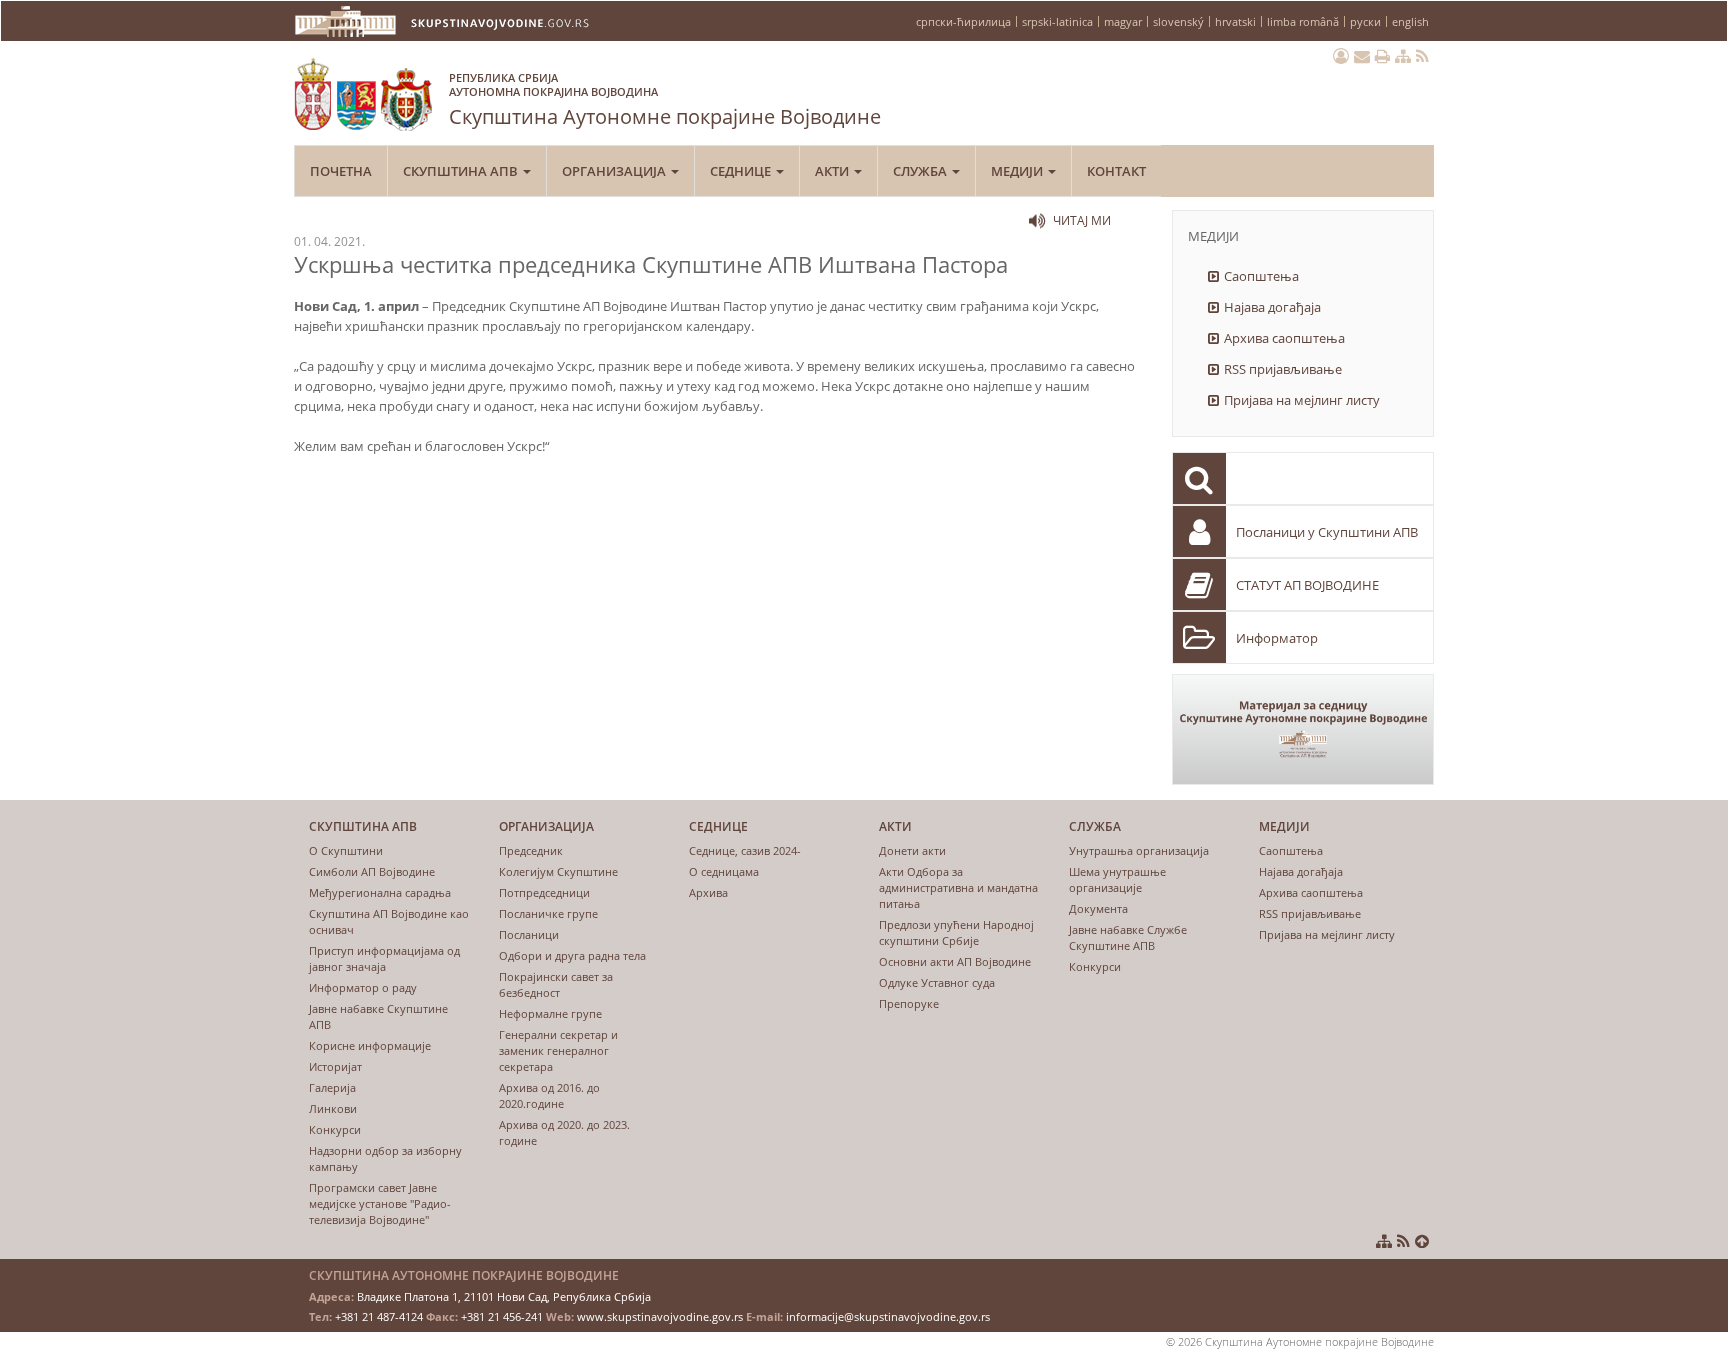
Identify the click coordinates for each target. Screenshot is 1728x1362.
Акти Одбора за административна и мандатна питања (958, 887)
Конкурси (335, 1129)
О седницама (724, 871)
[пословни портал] (1341, 56)
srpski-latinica (1057, 21)
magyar (1123, 21)
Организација (615, 171)
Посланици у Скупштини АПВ (1327, 532)
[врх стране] (1422, 1241)
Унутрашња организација (1139, 850)
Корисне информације (370, 1045)
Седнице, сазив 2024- (745, 850)
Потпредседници (544, 892)
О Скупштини (346, 850)
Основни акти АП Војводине (955, 961)
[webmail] (1362, 56)
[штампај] (1382, 56)
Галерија (332, 1087)
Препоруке (909, 1003)
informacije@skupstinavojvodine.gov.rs (888, 1316)
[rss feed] (1422, 56)
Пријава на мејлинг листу (1302, 400)
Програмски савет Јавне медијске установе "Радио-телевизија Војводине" (380, 1203)
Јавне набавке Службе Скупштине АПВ (1128, 937)
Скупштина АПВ (462, 171)
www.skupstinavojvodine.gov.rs (660, 1316)
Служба (921, 171)
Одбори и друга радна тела (572, 955)
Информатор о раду (363, 987)
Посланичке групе (548, 913)
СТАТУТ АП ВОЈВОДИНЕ (1307, 585)
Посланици (529, 934)
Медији (1018, 171)
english (1410, 21)
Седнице (742, 171)
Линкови (333, 1108)
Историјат (335, 1066)
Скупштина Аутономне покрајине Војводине (665, 100)
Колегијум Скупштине (558, 871)
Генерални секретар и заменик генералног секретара (558, 1050)
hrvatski (1235, 21)
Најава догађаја (1272, 307)
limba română (1303, 21)
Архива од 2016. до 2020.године (549, 1095)
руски (1365, 21)
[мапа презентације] (1403, 56)
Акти (833, 171)
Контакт (1116, 171)
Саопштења (1261, 276)
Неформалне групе (550, 1013)
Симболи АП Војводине (372, 871)
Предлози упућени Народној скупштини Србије (956, 932)
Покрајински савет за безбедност (556, 984)
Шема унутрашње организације (1117, 879)
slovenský (1178, 21)
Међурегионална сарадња (380, 892)
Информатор (1277, 638)
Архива (708, 892)
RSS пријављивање (1283, 369)
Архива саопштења (1284, 338)
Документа (1098, 908)
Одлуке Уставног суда (937, 982)
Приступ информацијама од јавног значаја (384, 958)
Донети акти (912, 850)
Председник (531, 850)
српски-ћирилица (963, 21)
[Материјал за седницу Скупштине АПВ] (1303, 729)
